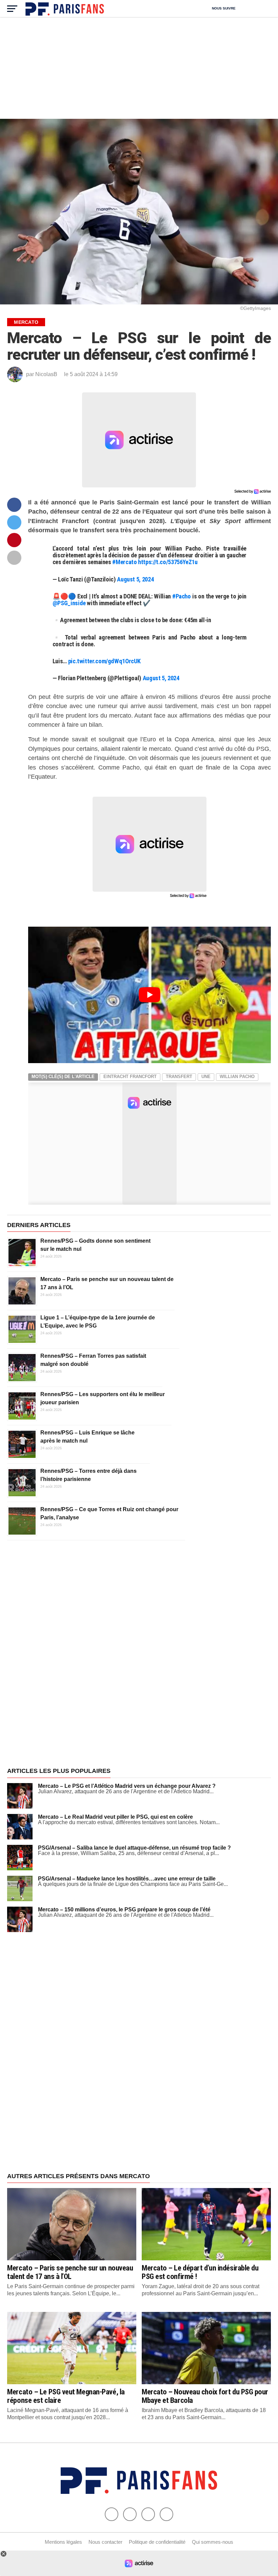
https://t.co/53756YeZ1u (168, 562)
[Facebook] (112, 2514)
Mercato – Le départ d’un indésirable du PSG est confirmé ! (200, 2272)
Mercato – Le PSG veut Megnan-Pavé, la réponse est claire (66, 2396)
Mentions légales (63, 2542)
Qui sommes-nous (213, 2542)
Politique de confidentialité (157, 2542)
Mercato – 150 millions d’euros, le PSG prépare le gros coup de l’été (124, 1910)
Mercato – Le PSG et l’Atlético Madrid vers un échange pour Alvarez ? (127, 1786)
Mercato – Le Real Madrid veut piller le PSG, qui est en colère (115, 1817)
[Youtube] (148, 2514)
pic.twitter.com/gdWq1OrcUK (104, 661)
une (206, 1077)
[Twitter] (130, 2514)
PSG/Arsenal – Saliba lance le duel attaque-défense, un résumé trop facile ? (134, 1848)
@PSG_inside (69, 603)
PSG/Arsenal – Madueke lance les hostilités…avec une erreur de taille (127, 1879)
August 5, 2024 (135, 579)
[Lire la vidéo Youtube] (149, 995)
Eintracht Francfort (130, 1077)
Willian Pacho (237, 1077)
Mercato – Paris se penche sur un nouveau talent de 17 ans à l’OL (70, 2272)
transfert (179, 1077)
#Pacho (182, 596)
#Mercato (124, 562)
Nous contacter (105, 2542)
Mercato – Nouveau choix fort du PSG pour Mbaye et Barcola (205, 2396)
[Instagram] (166, 2514)
